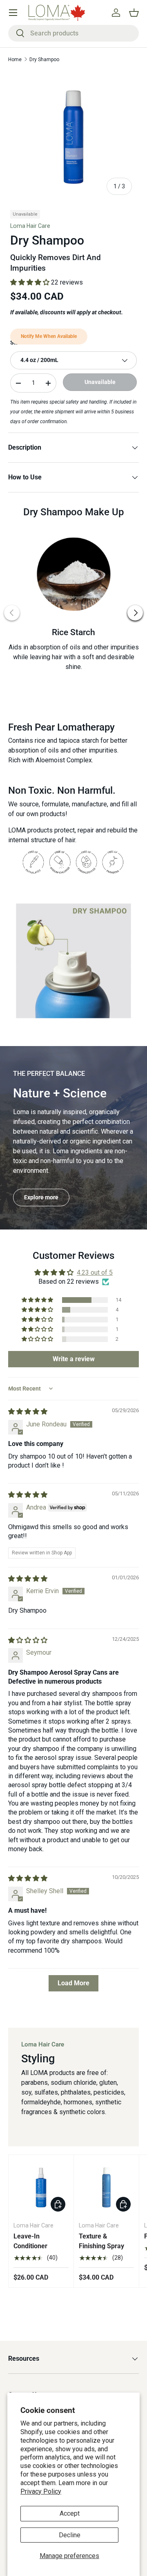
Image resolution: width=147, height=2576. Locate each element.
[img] (28, 1412)
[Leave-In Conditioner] (41, 2187)
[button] (134, 13)
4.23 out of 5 (95, 1273)
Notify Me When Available (49, 336)
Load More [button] (73, 1983)
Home (15, 60)
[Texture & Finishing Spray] (106, 2187)
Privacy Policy (41, 2491)
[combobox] (73, 33)
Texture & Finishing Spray (101, 2241)
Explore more (41, 1197)
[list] (73, 137)
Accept (70, 2513)
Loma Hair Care (30, 226)
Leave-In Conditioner (30, 2241)
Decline (70, 2535)
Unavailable (100, 382)
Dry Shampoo (44, 60)
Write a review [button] (74, 1359)
